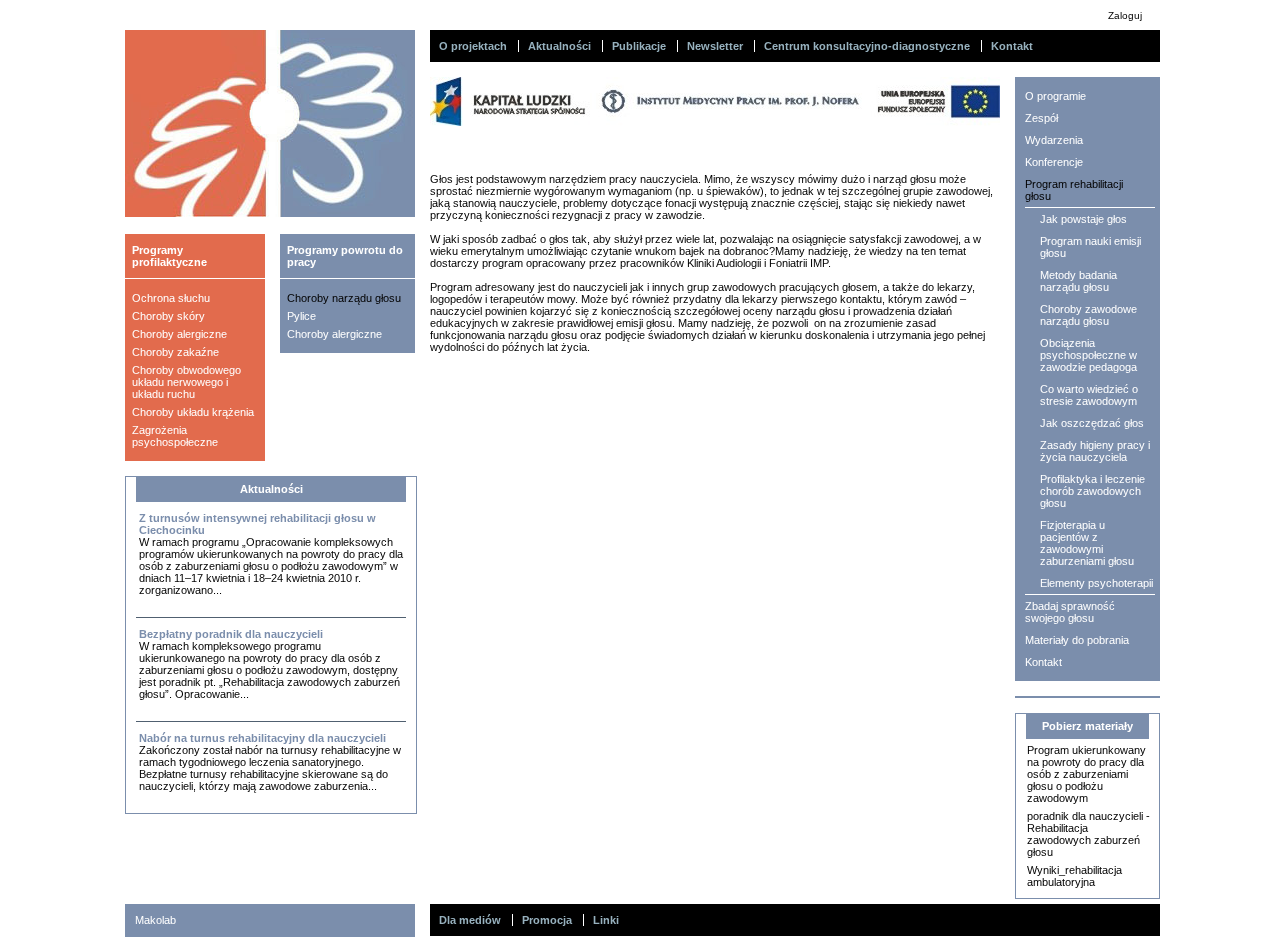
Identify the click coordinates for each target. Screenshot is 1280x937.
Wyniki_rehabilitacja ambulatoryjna (1074, 876)
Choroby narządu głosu (344, 298)
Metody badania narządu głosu (1078, 281)
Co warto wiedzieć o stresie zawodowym (1089, 395)
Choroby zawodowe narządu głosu (1088, 315)
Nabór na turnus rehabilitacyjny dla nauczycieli (262, 738)
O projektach (473, 46)
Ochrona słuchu (171, 298)
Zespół (1041, 118)
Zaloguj (1125, 15)
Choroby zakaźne (175, 352)
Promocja (547, 920)
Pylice (301, 316)
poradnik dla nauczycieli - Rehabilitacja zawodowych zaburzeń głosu (1088, 834)
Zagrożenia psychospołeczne (175, 436)
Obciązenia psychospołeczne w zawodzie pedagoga (1088, 355)
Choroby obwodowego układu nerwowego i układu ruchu (186, 382)
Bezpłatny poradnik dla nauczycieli (231, 634)
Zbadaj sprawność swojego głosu (1070, 612)
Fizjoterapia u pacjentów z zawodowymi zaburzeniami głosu (1087, 543)
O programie (1055, 96)
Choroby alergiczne (179, 334)
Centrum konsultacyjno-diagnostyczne (867, 46)
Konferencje (1054, 162)
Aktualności (559, 46)
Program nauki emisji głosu (1090, 247)
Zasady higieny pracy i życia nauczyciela (1095, 451)
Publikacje (639, 46)
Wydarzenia (1054, 140)
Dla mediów (470, 920)
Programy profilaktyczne (169, 256)
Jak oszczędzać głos (1092, 423)
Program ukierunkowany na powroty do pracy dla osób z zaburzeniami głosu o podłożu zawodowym (1086, 774)
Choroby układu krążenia (193, 412)
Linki (606, 920)
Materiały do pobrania (1077, 640)
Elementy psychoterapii (1096, 583)
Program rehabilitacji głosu (1074, 190)
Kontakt (1012, 46)
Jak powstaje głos (1083, 219)
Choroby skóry (168, 316)
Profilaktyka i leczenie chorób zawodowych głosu (1092, 491)
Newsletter (715, 46)
